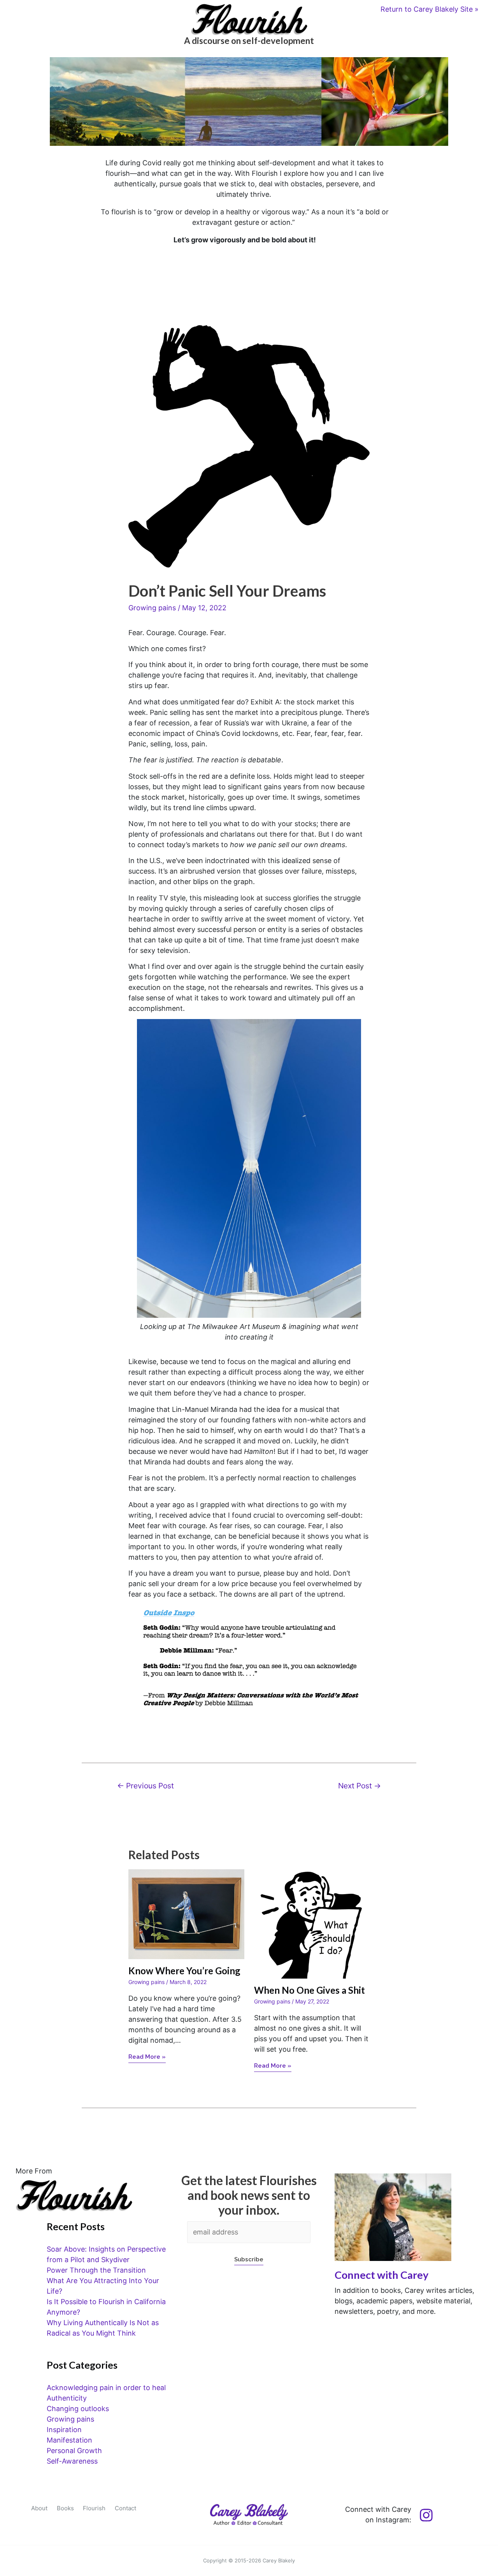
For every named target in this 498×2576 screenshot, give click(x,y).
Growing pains (152, 608)
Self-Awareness (72, 2461)
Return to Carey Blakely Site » (430, 9)
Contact (125, 2508)
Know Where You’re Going (184, 1971)
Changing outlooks (78, 2409)
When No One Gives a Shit (309, 1990)
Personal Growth (74, 2451)
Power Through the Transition (96, 2270)
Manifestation (69, 2440)
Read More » (147, 2057)
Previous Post (146, 1786)
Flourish (94, 2508)
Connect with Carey (381, 2275)
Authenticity (67, 2398)
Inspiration (64, 2430)
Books (65, 2508)
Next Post (359, 1786)
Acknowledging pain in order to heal (106, 2388)
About (39, 2508)
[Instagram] (426, 2515)
